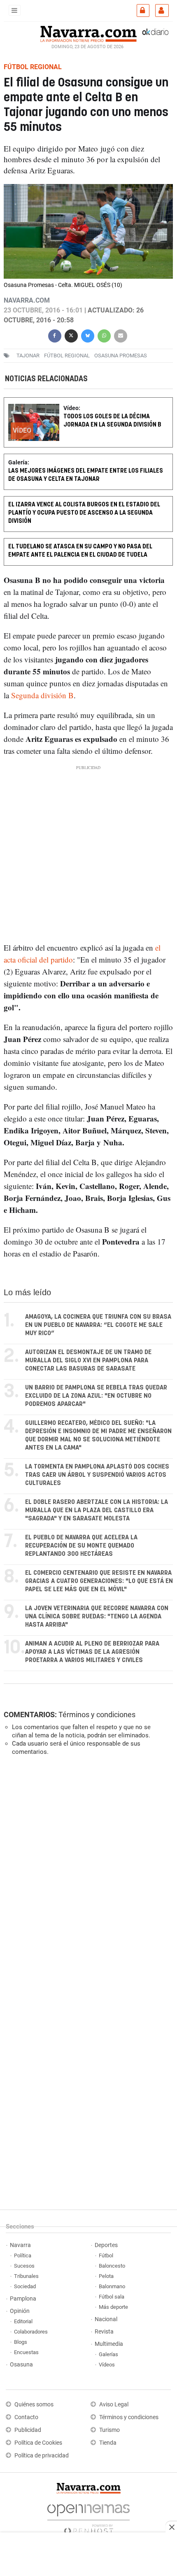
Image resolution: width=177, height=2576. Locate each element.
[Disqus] (87, 1875)
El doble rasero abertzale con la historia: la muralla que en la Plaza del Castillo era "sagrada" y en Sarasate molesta (97, 1510)
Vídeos (107, 2365)
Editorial (23, 2321)
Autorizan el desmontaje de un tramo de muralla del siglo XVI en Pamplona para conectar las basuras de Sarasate (88, 1360)
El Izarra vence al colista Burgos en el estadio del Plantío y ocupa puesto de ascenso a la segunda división (84, 513)
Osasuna (21, 2365)
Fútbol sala (112, 2297)
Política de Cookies (38, 2443)
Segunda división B (41, 695)
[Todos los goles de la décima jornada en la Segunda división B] (88, 403)
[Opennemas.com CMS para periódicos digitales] (88, 2517)
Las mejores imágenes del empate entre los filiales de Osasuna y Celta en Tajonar (86, 475)
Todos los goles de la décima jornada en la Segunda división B (112, 421)
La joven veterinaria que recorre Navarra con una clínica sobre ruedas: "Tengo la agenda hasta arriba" (97, 1617)
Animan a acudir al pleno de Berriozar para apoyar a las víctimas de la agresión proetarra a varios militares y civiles (92, 1652)
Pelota (106, 2276)
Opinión (20, 2311)
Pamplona (23, 2299)
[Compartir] (55, 335)
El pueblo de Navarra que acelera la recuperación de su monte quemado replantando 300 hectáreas (81, 1546)
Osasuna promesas (121, 356)
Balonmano (112, 2286)
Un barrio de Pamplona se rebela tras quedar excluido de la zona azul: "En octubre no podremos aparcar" (96, 1396)
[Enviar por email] (121, 335)
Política (23, 2255)
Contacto (26, 2417)
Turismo (109, 2430)
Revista (104, 2332)
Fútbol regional (67, 356)
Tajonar (28, 356)
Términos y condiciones (97, 1715)
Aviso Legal (114, 2405)
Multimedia (109, 2344)
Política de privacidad (42, 2456)
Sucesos (24, 2266)
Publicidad (28, 2430)
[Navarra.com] (88, 33)
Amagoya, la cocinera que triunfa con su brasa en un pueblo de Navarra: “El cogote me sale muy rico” (98, 1325)
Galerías (108, 2354)
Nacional (106, 2319)
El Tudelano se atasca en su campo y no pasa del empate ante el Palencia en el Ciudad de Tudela (80, 551)
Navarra (20, 2245)
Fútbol (106, 2255)
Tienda (108, 2443)
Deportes (106, 2245)
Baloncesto (112, 2266)
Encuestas (26, 2352)
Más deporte (113, 2307)
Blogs (21, 2342)
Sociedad (25, 2286)
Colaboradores (31, 2332)
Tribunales (26, 2276)
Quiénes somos (34, 2405)
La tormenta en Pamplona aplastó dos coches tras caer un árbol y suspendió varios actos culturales (97, 1475)
